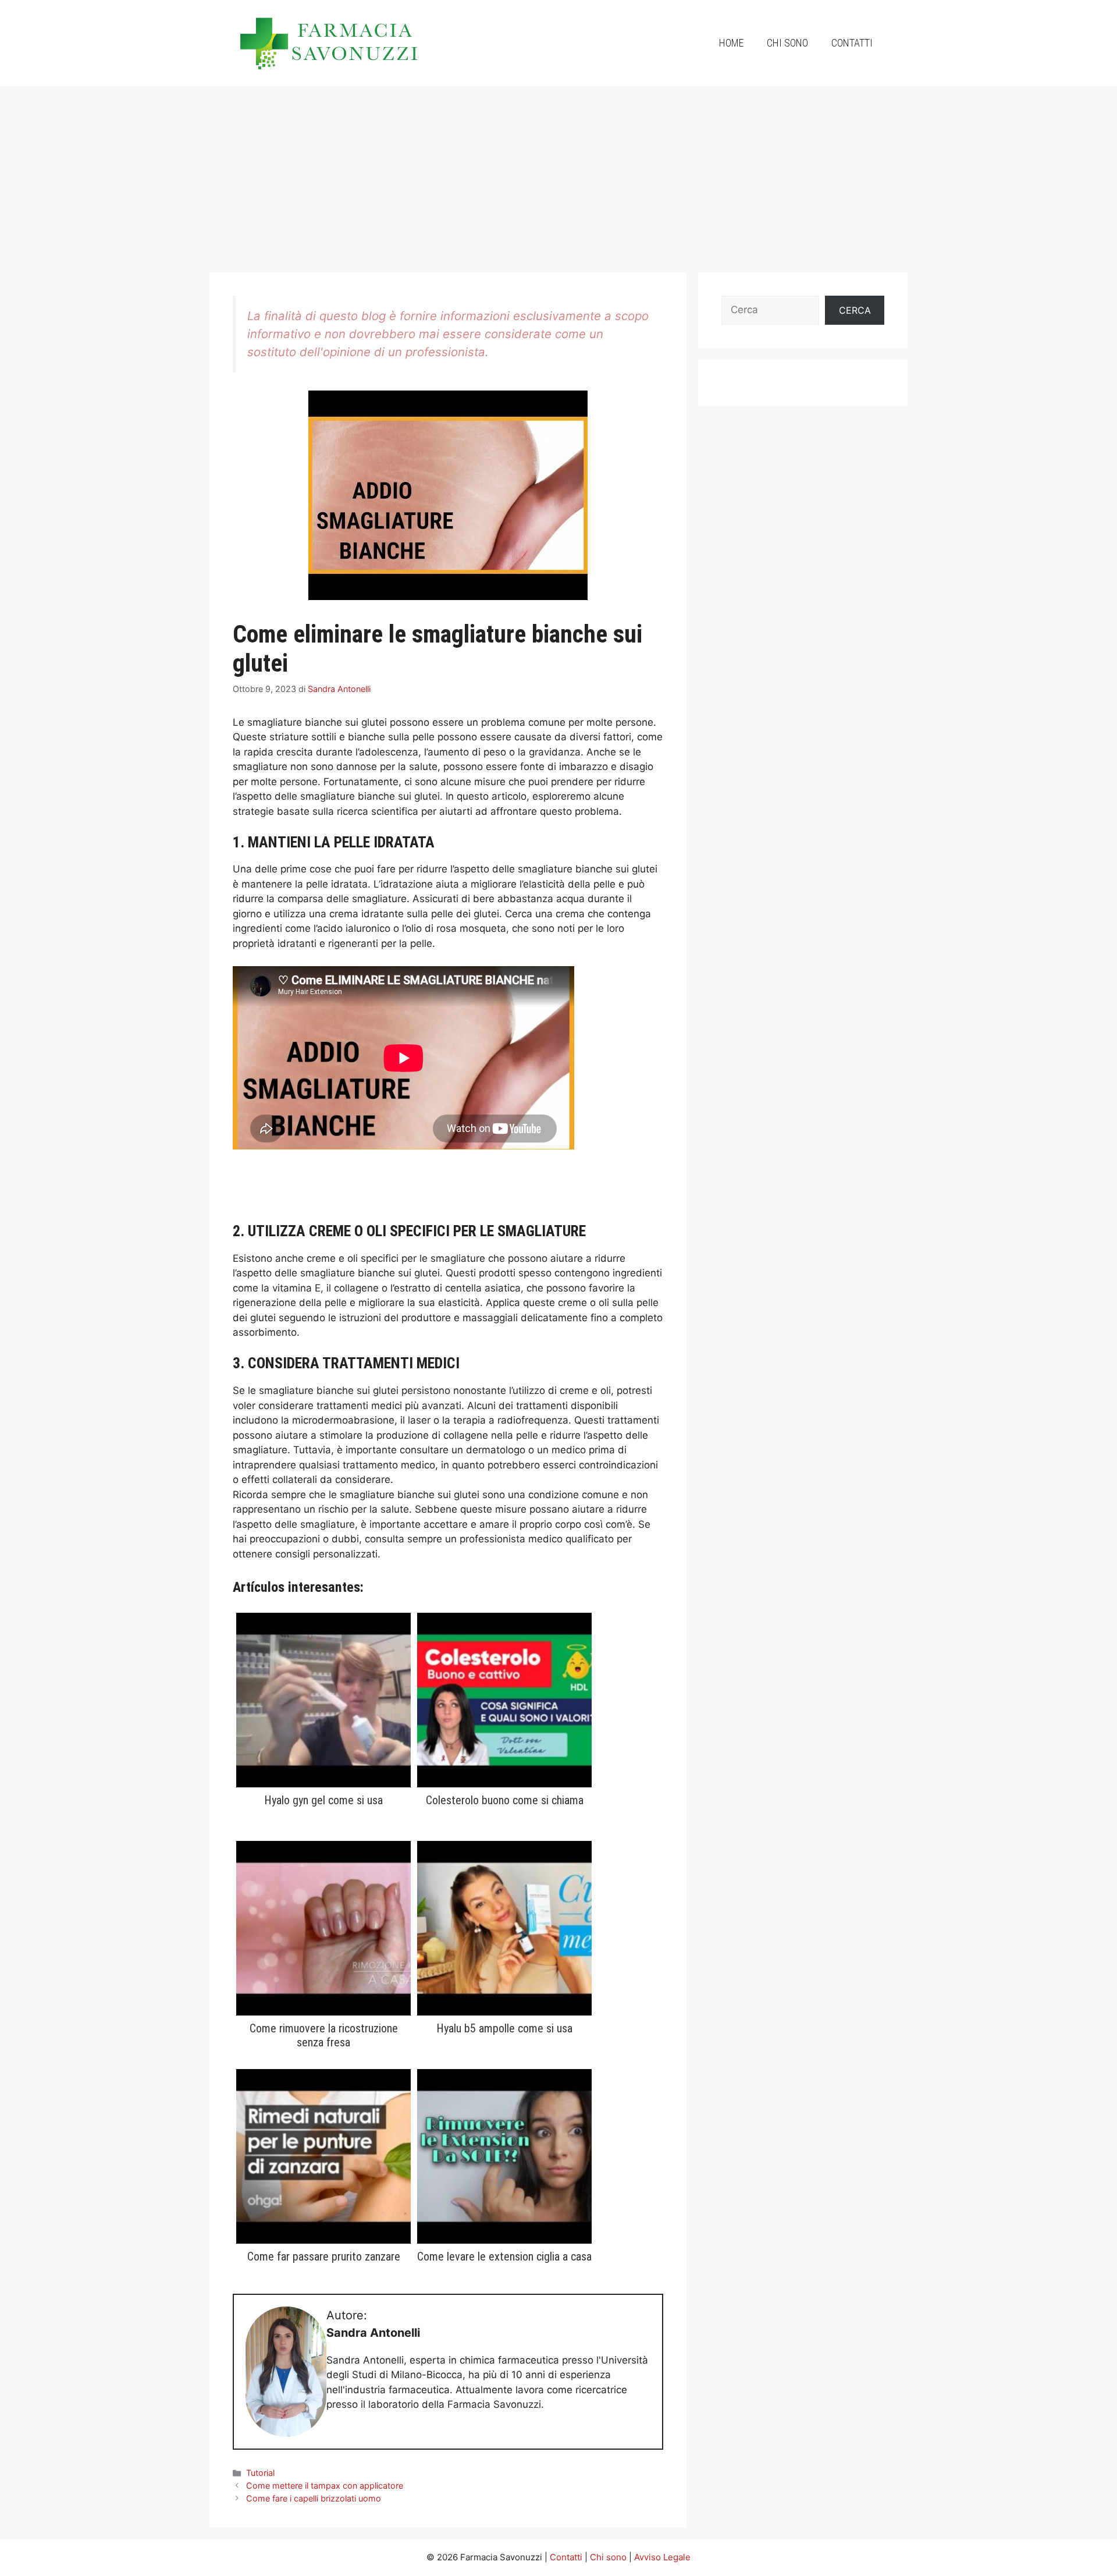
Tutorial (260, 2473)
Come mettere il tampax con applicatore (325, 2485)
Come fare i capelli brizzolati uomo (314, 2498)
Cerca (855, 310)
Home (731, 43)
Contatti (852, 43)
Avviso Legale (662, 2557)
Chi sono (787, 43)
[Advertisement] (558, 173)
